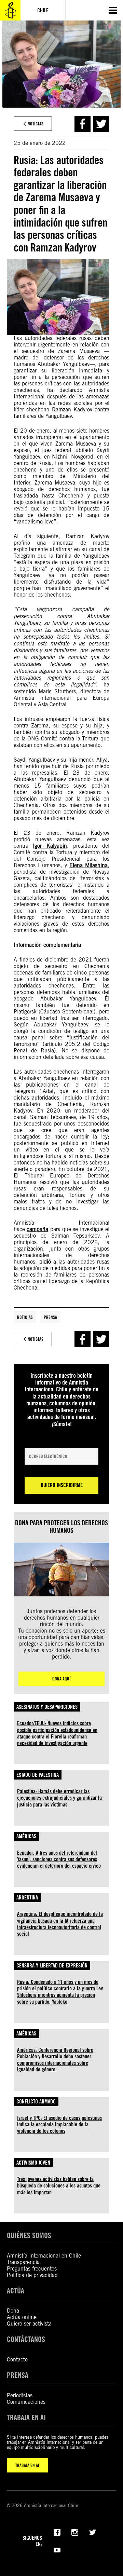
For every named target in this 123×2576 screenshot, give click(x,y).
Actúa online (22, 2317)
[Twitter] (93, 2532)
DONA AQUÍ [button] (61, 1679)
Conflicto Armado (36, 2102)
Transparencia (23, 2262)
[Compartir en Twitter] (101, 124)
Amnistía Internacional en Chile (44, 2256)
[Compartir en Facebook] (83, 124)
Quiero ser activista (29, 2324)
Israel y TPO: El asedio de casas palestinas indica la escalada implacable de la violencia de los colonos (59, 2124)
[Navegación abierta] (113, 10)
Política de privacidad (32, 2275)
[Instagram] (75, 2532)
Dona (13, 2311)
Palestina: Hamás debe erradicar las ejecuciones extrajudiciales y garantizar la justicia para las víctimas (59, 1798)
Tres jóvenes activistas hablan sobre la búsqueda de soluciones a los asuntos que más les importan (59, 2186)
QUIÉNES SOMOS (29, 2235)
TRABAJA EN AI (27, 2465)
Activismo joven (33, 2163)
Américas (26, 1836)
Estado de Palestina (38, 1775)
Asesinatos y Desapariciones (47, 1707)
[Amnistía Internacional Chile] (10, 10)
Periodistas (20, 2395)
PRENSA (18, 2375)
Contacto (17, 2360)
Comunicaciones (26, 2402)
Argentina (27, 1898)
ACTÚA (16, 2291)
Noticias (25, 1317)
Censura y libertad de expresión (52, 1966)
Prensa (50, 1317)
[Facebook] (57, 2532)
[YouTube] (57, 2549)
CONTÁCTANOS (26, 2339)
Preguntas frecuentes (32, 2269)
